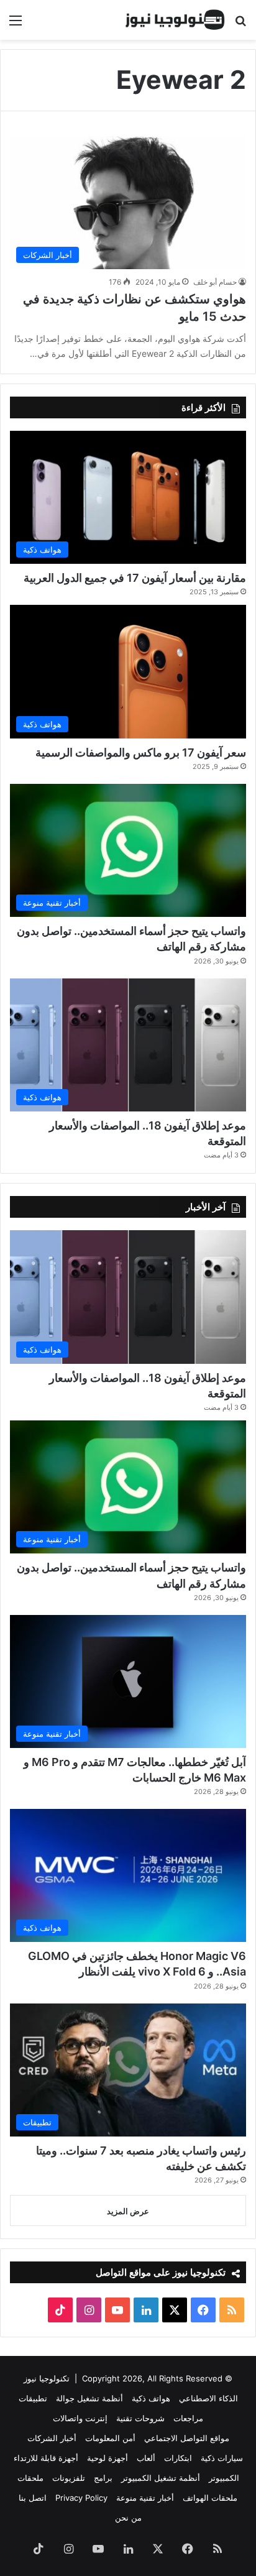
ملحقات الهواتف (210, 2498)
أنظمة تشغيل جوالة (89, 2398)
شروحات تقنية (140, 2418)
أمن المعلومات (110, 2438)
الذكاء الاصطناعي (208, 2398)
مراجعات (188, 2418)
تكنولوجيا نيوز (47, 2378)
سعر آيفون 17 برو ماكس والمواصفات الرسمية (141, 752)
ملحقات (30, 2478)
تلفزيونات (69, 2478)
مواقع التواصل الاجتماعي (187, 2438)
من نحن (128, 2518)
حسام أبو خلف (215, 282)
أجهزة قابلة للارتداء (46, 2458)
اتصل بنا (33, 2498)
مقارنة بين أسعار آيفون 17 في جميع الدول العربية (135, 578)
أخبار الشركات (52, 2438)
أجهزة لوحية (107, 2458)
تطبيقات (33, 2398)
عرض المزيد (128, 2211)
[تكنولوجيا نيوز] (175, 20)
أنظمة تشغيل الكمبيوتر (161, 2478)
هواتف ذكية (151, 2398)
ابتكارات (178, 2458)
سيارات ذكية (222, 2458)
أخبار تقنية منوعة (145, 2498)
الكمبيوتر (224, 2478)
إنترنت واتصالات (80, 2418)
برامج (103, 2478)
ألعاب (146, 2458)
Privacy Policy (81, 2498)
